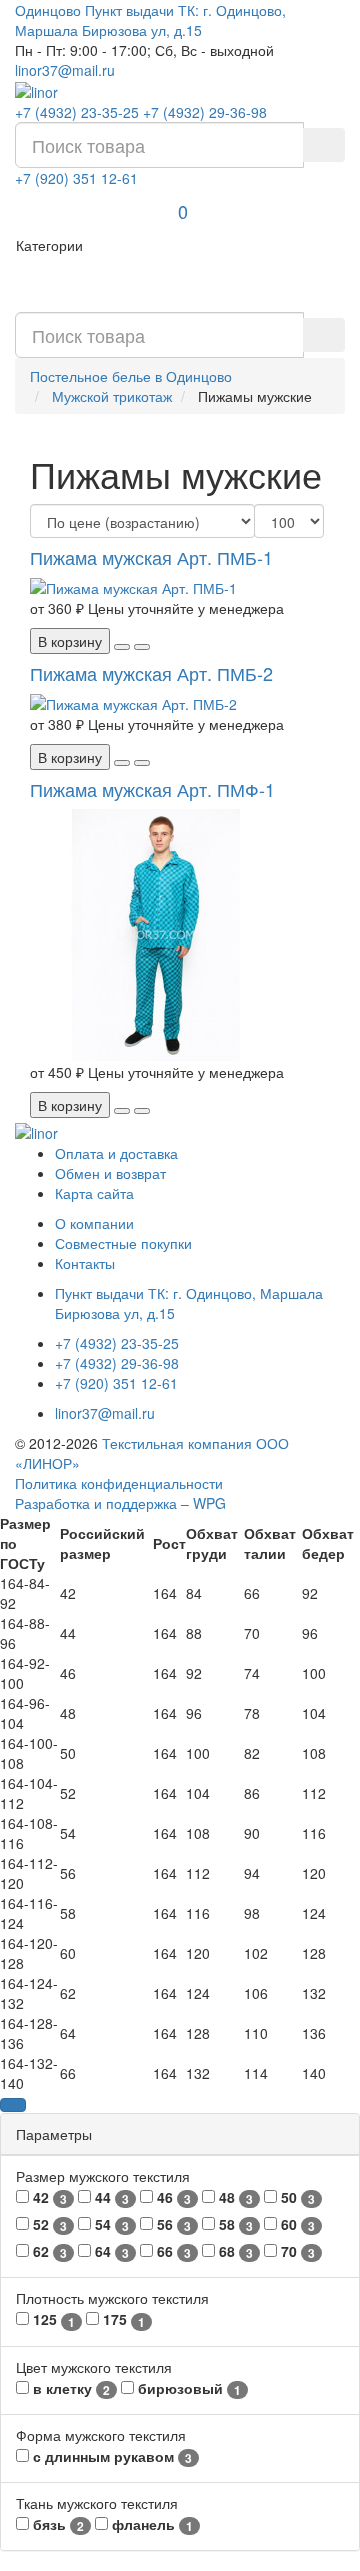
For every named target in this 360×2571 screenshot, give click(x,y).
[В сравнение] (142, 647)
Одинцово (48, 10)
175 (122, 2319)
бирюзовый (187, 2388)
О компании (94, 1223)
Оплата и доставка (116, 1153)
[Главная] (36, 90)
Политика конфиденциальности (119, 1483)
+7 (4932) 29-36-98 (205, 112)
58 (234, 2224)
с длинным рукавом (110, 2456)
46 (172, 2197)
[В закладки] (122, 647)
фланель (150, 2524)
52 (48, 2224)
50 (296, 2197)
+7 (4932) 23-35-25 (77, 112)
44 (110, 2197)
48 (234, 2197)
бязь (56, 2524)
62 (48, 2251)
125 (52, 2319)
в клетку (69, 2388)
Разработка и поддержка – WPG (120, 1503)
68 (234, 2251)
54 (110, 2224)
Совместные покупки (123, 1243)
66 (172, 2251)
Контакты (85, 1263)
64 (110, 2251)
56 (172, 2224)
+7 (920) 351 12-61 (76, 178)
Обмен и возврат (110, 1173)
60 (296, 2224)
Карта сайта (94, 1193)
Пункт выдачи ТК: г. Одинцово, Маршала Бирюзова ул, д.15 (150, 20)
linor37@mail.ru (65, 70)
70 (296, 2251)
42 (48, 2197)
